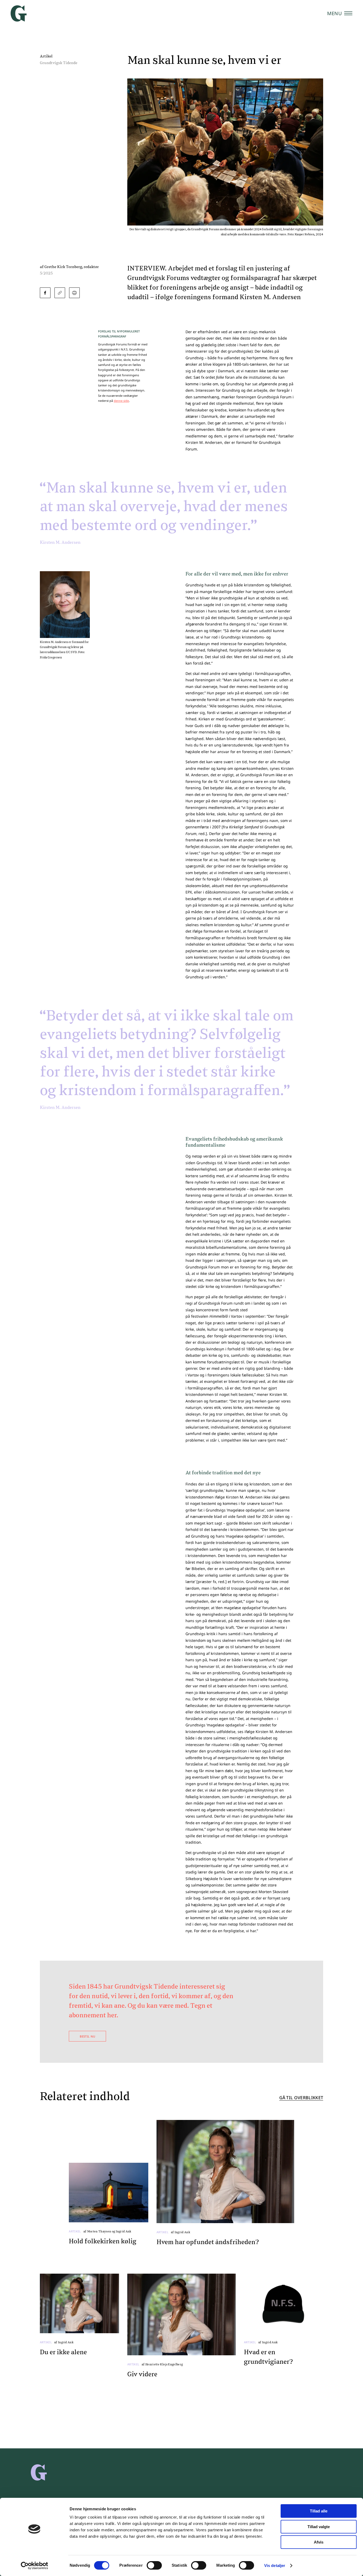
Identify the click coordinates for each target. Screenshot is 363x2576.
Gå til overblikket (301, 2098)
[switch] (154, 2565)
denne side (121, 401)
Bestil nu (87, 2036)
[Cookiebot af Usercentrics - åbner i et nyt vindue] (34, 2566)
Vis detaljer (275, 2565)
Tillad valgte (319, 2527)
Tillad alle (319, 2511)
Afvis (319, 2542)
